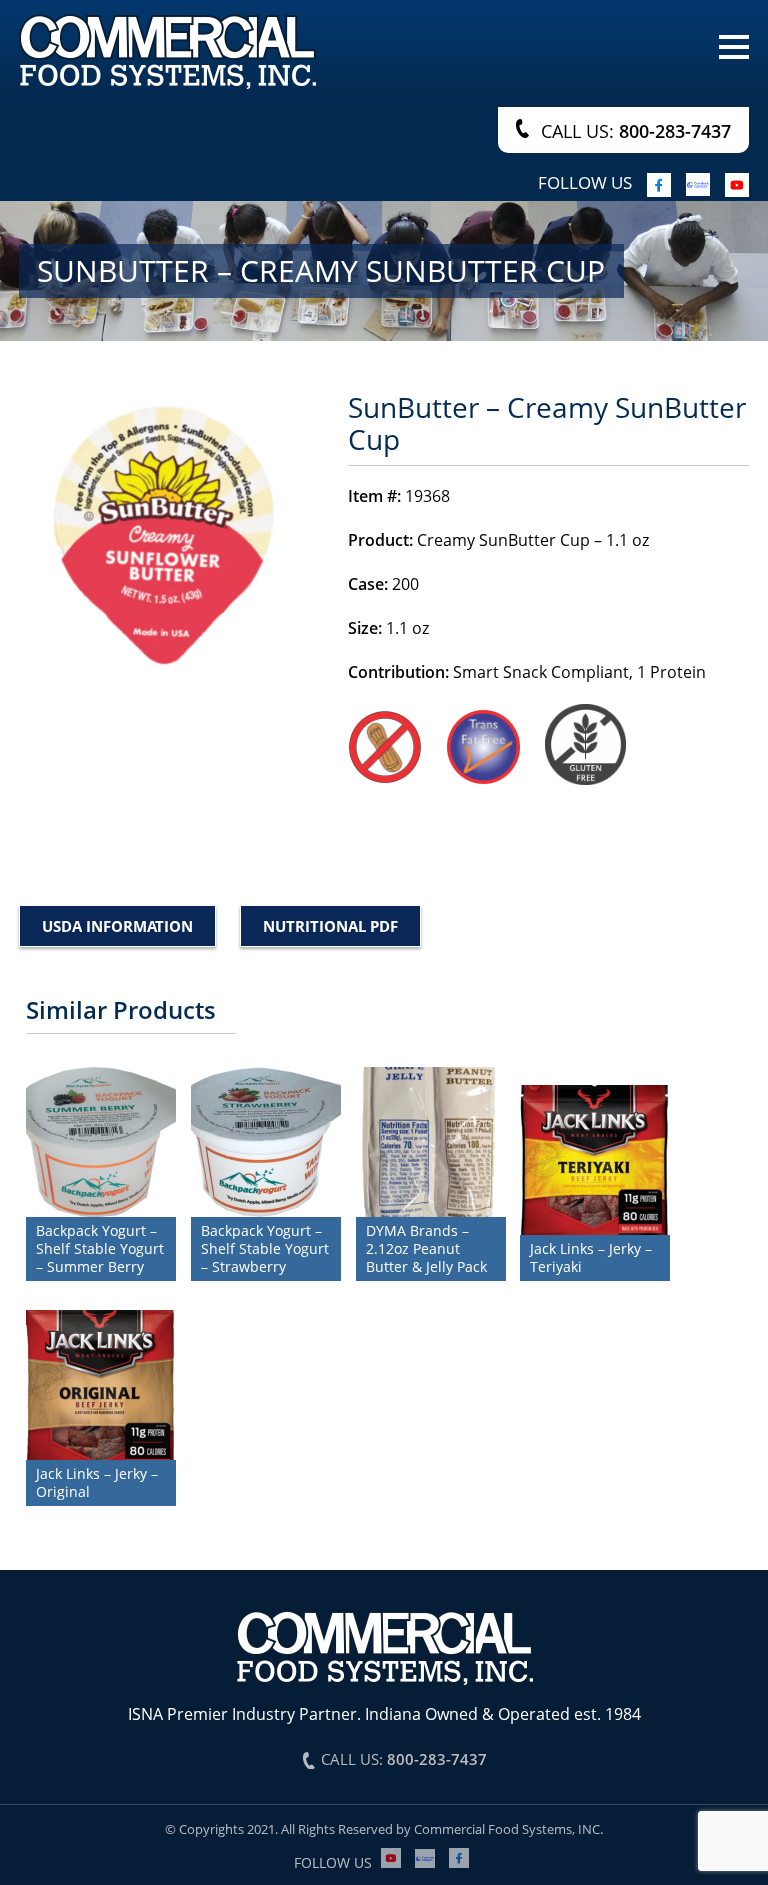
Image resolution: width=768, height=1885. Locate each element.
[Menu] (734, 45)
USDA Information (117, 926)
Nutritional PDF (330, 926)
